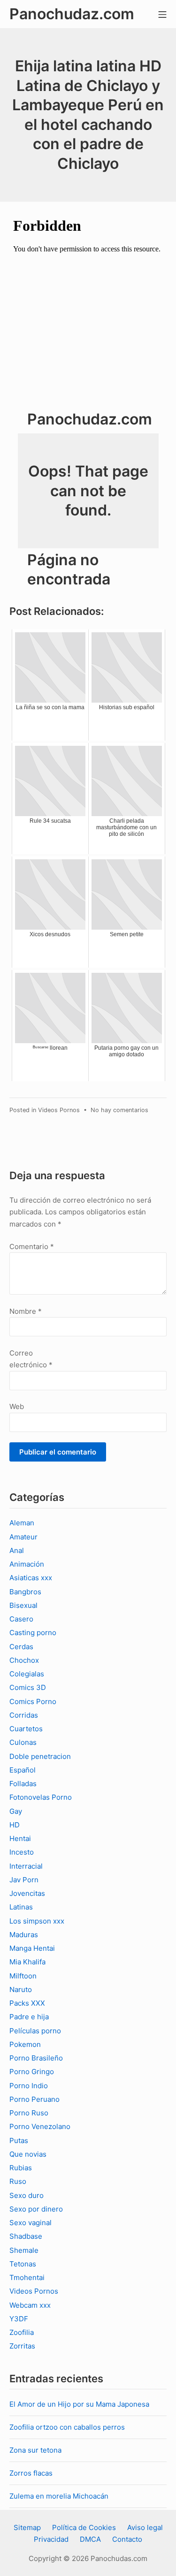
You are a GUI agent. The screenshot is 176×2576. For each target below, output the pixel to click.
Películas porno (35, 2031)
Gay (16, 1811)
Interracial (26, 1866)
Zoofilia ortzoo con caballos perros (67, 2427)
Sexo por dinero (36, 2209)
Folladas (23, 1784)
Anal (17, 1550)
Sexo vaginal (31, 2223)
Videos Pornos (59, 1110)
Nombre (26, 1311)
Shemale (24, 2250)
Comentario (32, 1246)
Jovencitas (27, 1893)
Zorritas (22, 2346)
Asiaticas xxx (31, 1578)
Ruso (18, 2181)
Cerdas (21, 1647)
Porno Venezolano (40, 2126)
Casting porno (33, 1633)
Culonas (23, 1742)
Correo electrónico (31, 1359)
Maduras (24, 1935)
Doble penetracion (40, 1756)
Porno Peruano (34, 2099)
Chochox (24, 1660)
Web (17, 1406)
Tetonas (23, 2264)
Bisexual (23, 1605)
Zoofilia (22, 2332)
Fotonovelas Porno (41, 1797)
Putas (19, 2140)
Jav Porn (24, 1880)
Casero (21, 1619)
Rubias (21, 2168)
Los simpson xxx (37, 1921)
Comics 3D (28, 1687)
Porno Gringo (32, 2072)
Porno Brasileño (36, 2058)
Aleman (22, 1523)
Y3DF (19, 2319)
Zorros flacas (31, 2473)
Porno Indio (29, 2086)
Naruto (21, 1989)
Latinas (21, 1907)
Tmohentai (27, 2277)
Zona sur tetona (35, 2450)
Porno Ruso (29, 2113)
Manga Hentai (32, 1948)
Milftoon (23, 1976)
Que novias (28, 2154)
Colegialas (27, 1674)
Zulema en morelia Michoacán (59, 2496)
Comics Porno (33, 1701)
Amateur (23, 1537)
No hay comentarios (119, 1110)
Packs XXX (27, 2003)
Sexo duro (27, 2195)
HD (15, 1825)
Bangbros (25, 1592)
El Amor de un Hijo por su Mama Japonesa (79, 2404)
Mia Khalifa (27, 1962)
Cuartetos (26, 1729)
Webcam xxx (30, 2305)
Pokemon (25, 2044)
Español (23, 1770)
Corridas (24, 1715)
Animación (27, 1564)
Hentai (20, 1838)
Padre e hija (29, 2017)
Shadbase (26, 2236)
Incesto (22, 1852)
